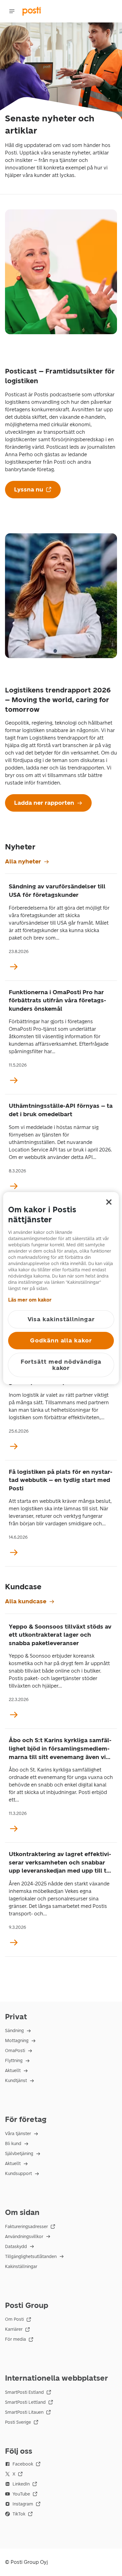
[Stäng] (109, 1202)
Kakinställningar (21, 2267)
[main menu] (12, 11)
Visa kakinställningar (61, 1319)
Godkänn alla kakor (61, 1340)
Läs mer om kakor (30, 1300)
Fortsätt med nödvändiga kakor (61, 1365)
